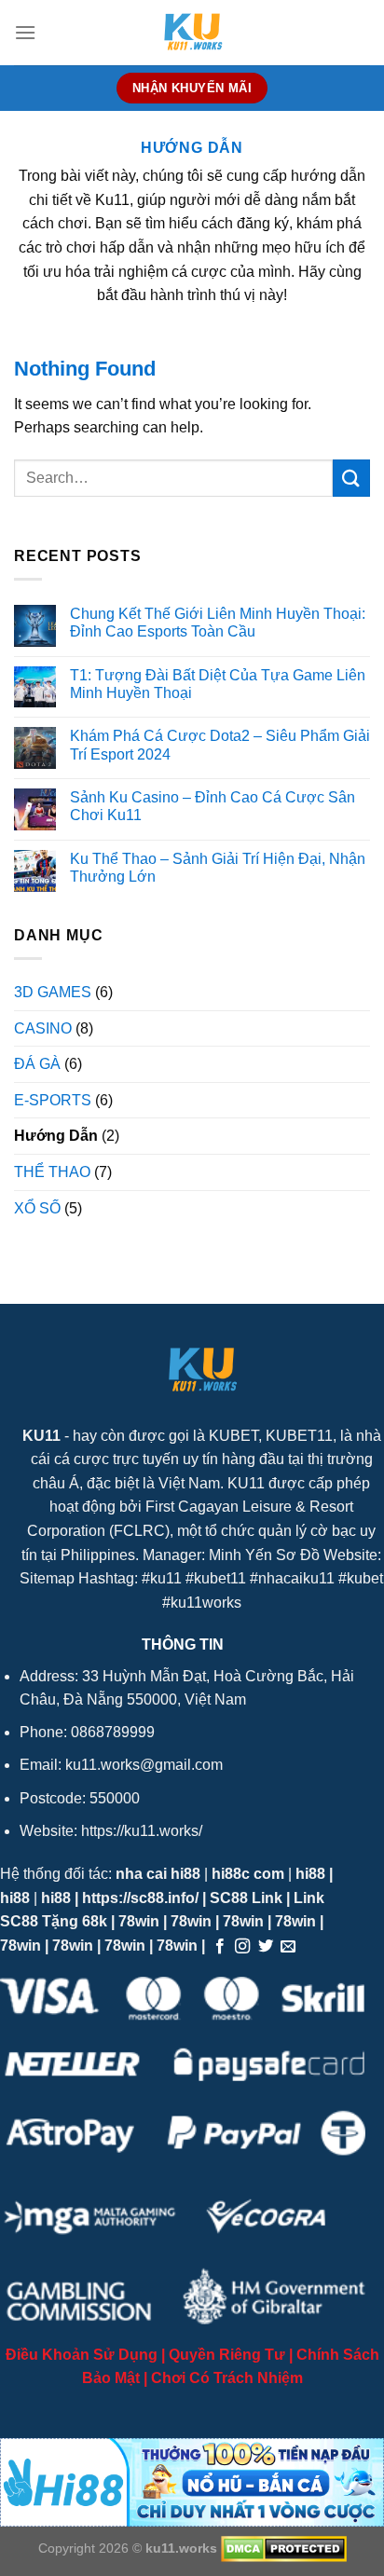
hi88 (310, 1874)
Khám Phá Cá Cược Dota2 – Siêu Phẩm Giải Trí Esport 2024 (220, 745)
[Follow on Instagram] (242, 1947)
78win (139, 1921)
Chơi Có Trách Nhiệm (227, 2378)
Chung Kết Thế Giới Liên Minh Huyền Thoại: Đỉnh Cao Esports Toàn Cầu (218, 623)
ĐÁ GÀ (37, 1064)
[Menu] (25, 32)
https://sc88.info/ (140, 1898)
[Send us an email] (288, 1947)
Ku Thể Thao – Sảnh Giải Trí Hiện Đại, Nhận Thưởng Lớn (218, 868)
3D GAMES (53, 992)
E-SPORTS (53, 1100)
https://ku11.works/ (142, 1831)
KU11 (41, 1436)
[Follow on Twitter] (266, 1947)
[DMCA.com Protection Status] (282, 2548)
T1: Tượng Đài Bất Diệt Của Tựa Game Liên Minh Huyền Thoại (218, 684)
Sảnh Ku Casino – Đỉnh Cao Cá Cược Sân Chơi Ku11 (213, 806)
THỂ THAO (52, 1172)
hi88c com (248, 1874)
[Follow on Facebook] (220, 1947)
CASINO (43, 1028)
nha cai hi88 (158, 1874)
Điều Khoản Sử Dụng (82, 2355)
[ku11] (192, 33)
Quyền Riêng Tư (227, 2355)
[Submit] (351, 478)
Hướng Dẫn (56, 1136)
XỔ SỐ (37, 1208)
